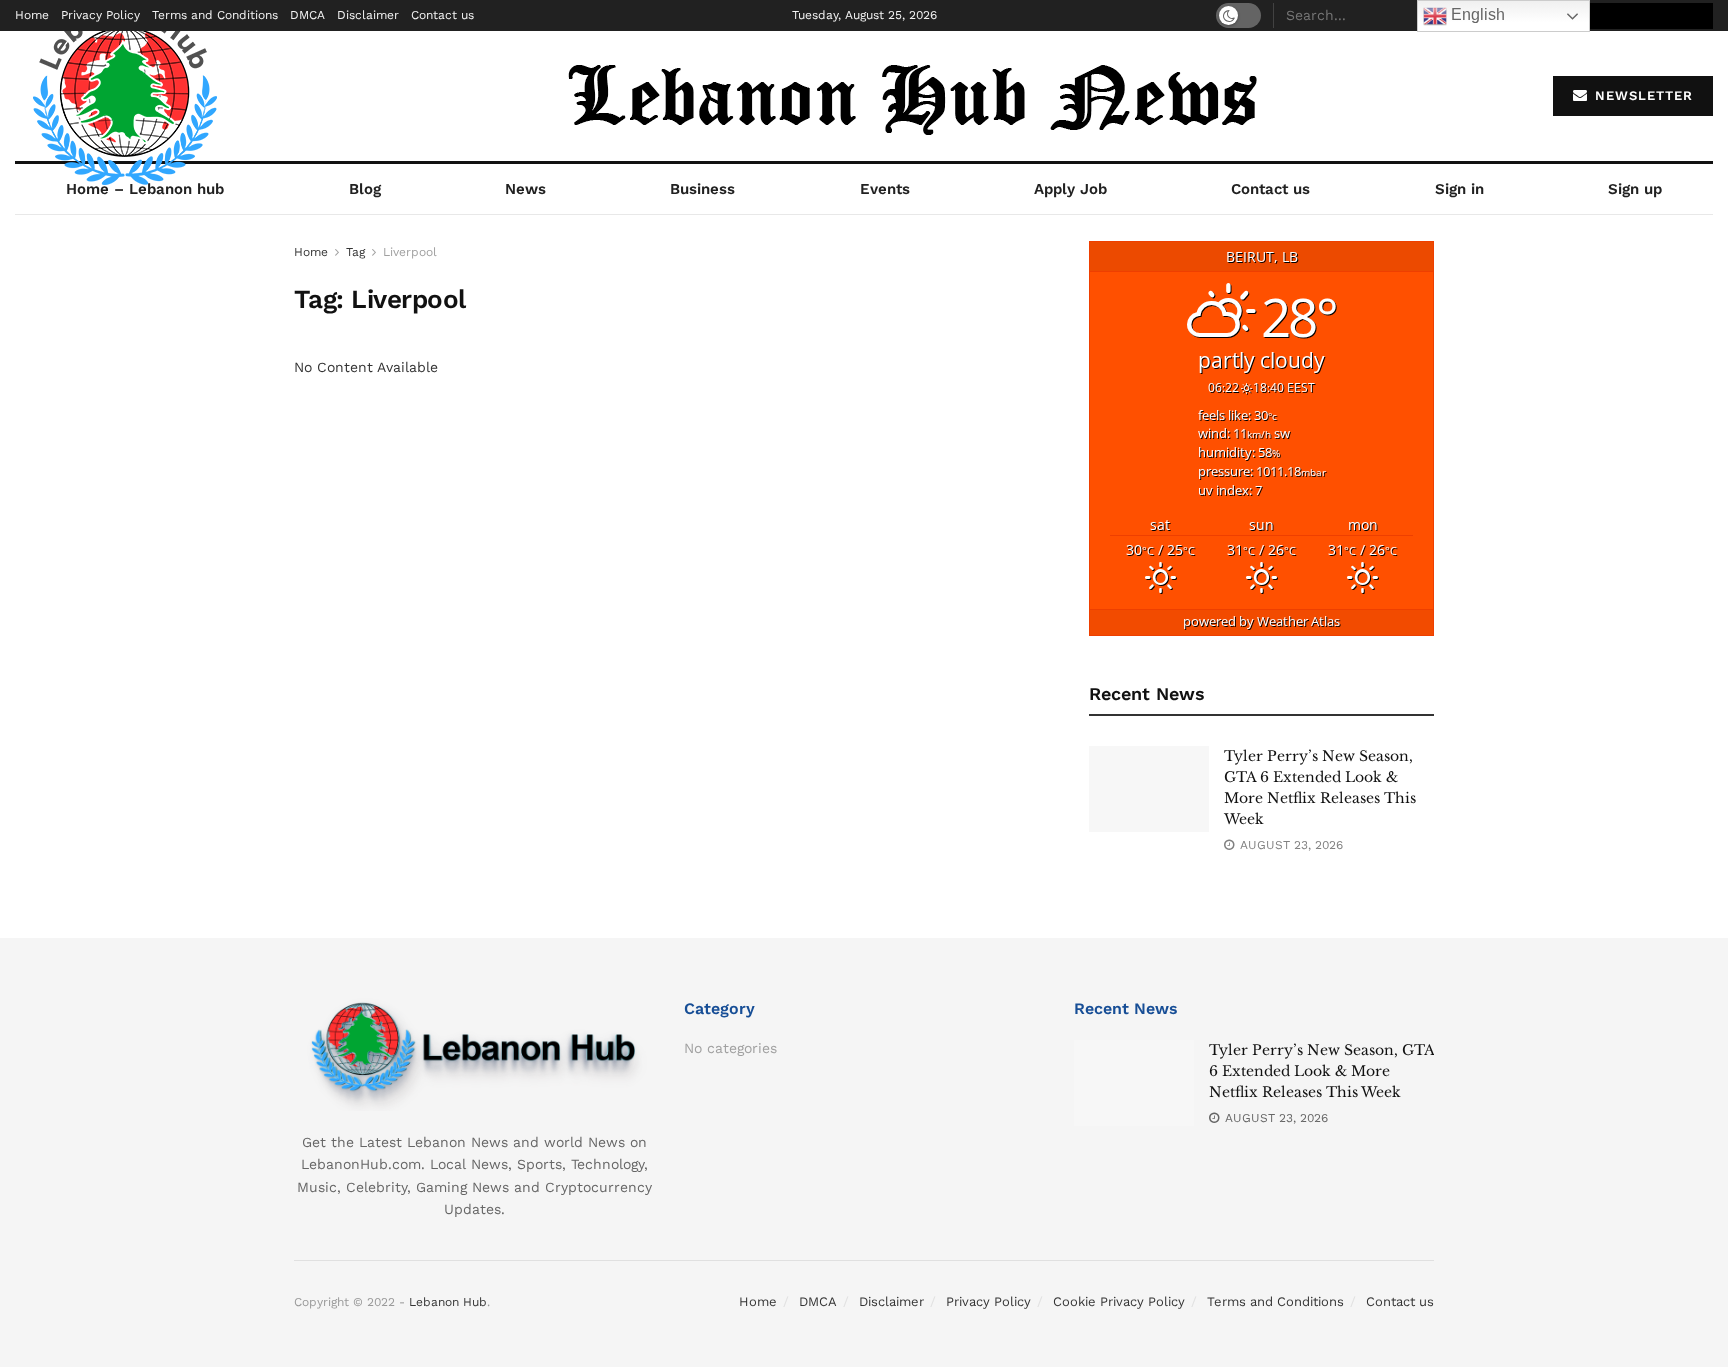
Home (32, 15)
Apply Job (1070, 189)
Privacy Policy (100, 15)
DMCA (307, 15)
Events (885, 189)
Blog (365, 189)
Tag (355, 252)
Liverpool (410, 252)
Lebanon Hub (448, 1302)
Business (702, 189)
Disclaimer (368, 15)
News (525, 189)
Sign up (1635, 189)
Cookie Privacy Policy (1119, 1301)
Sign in (1459, 189)
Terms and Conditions (215, 15)
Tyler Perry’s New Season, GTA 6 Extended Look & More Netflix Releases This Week (1321, 1071)
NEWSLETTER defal (1640, 15)
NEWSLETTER (1641, 95)
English (1476, 14)
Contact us (442, 15)
